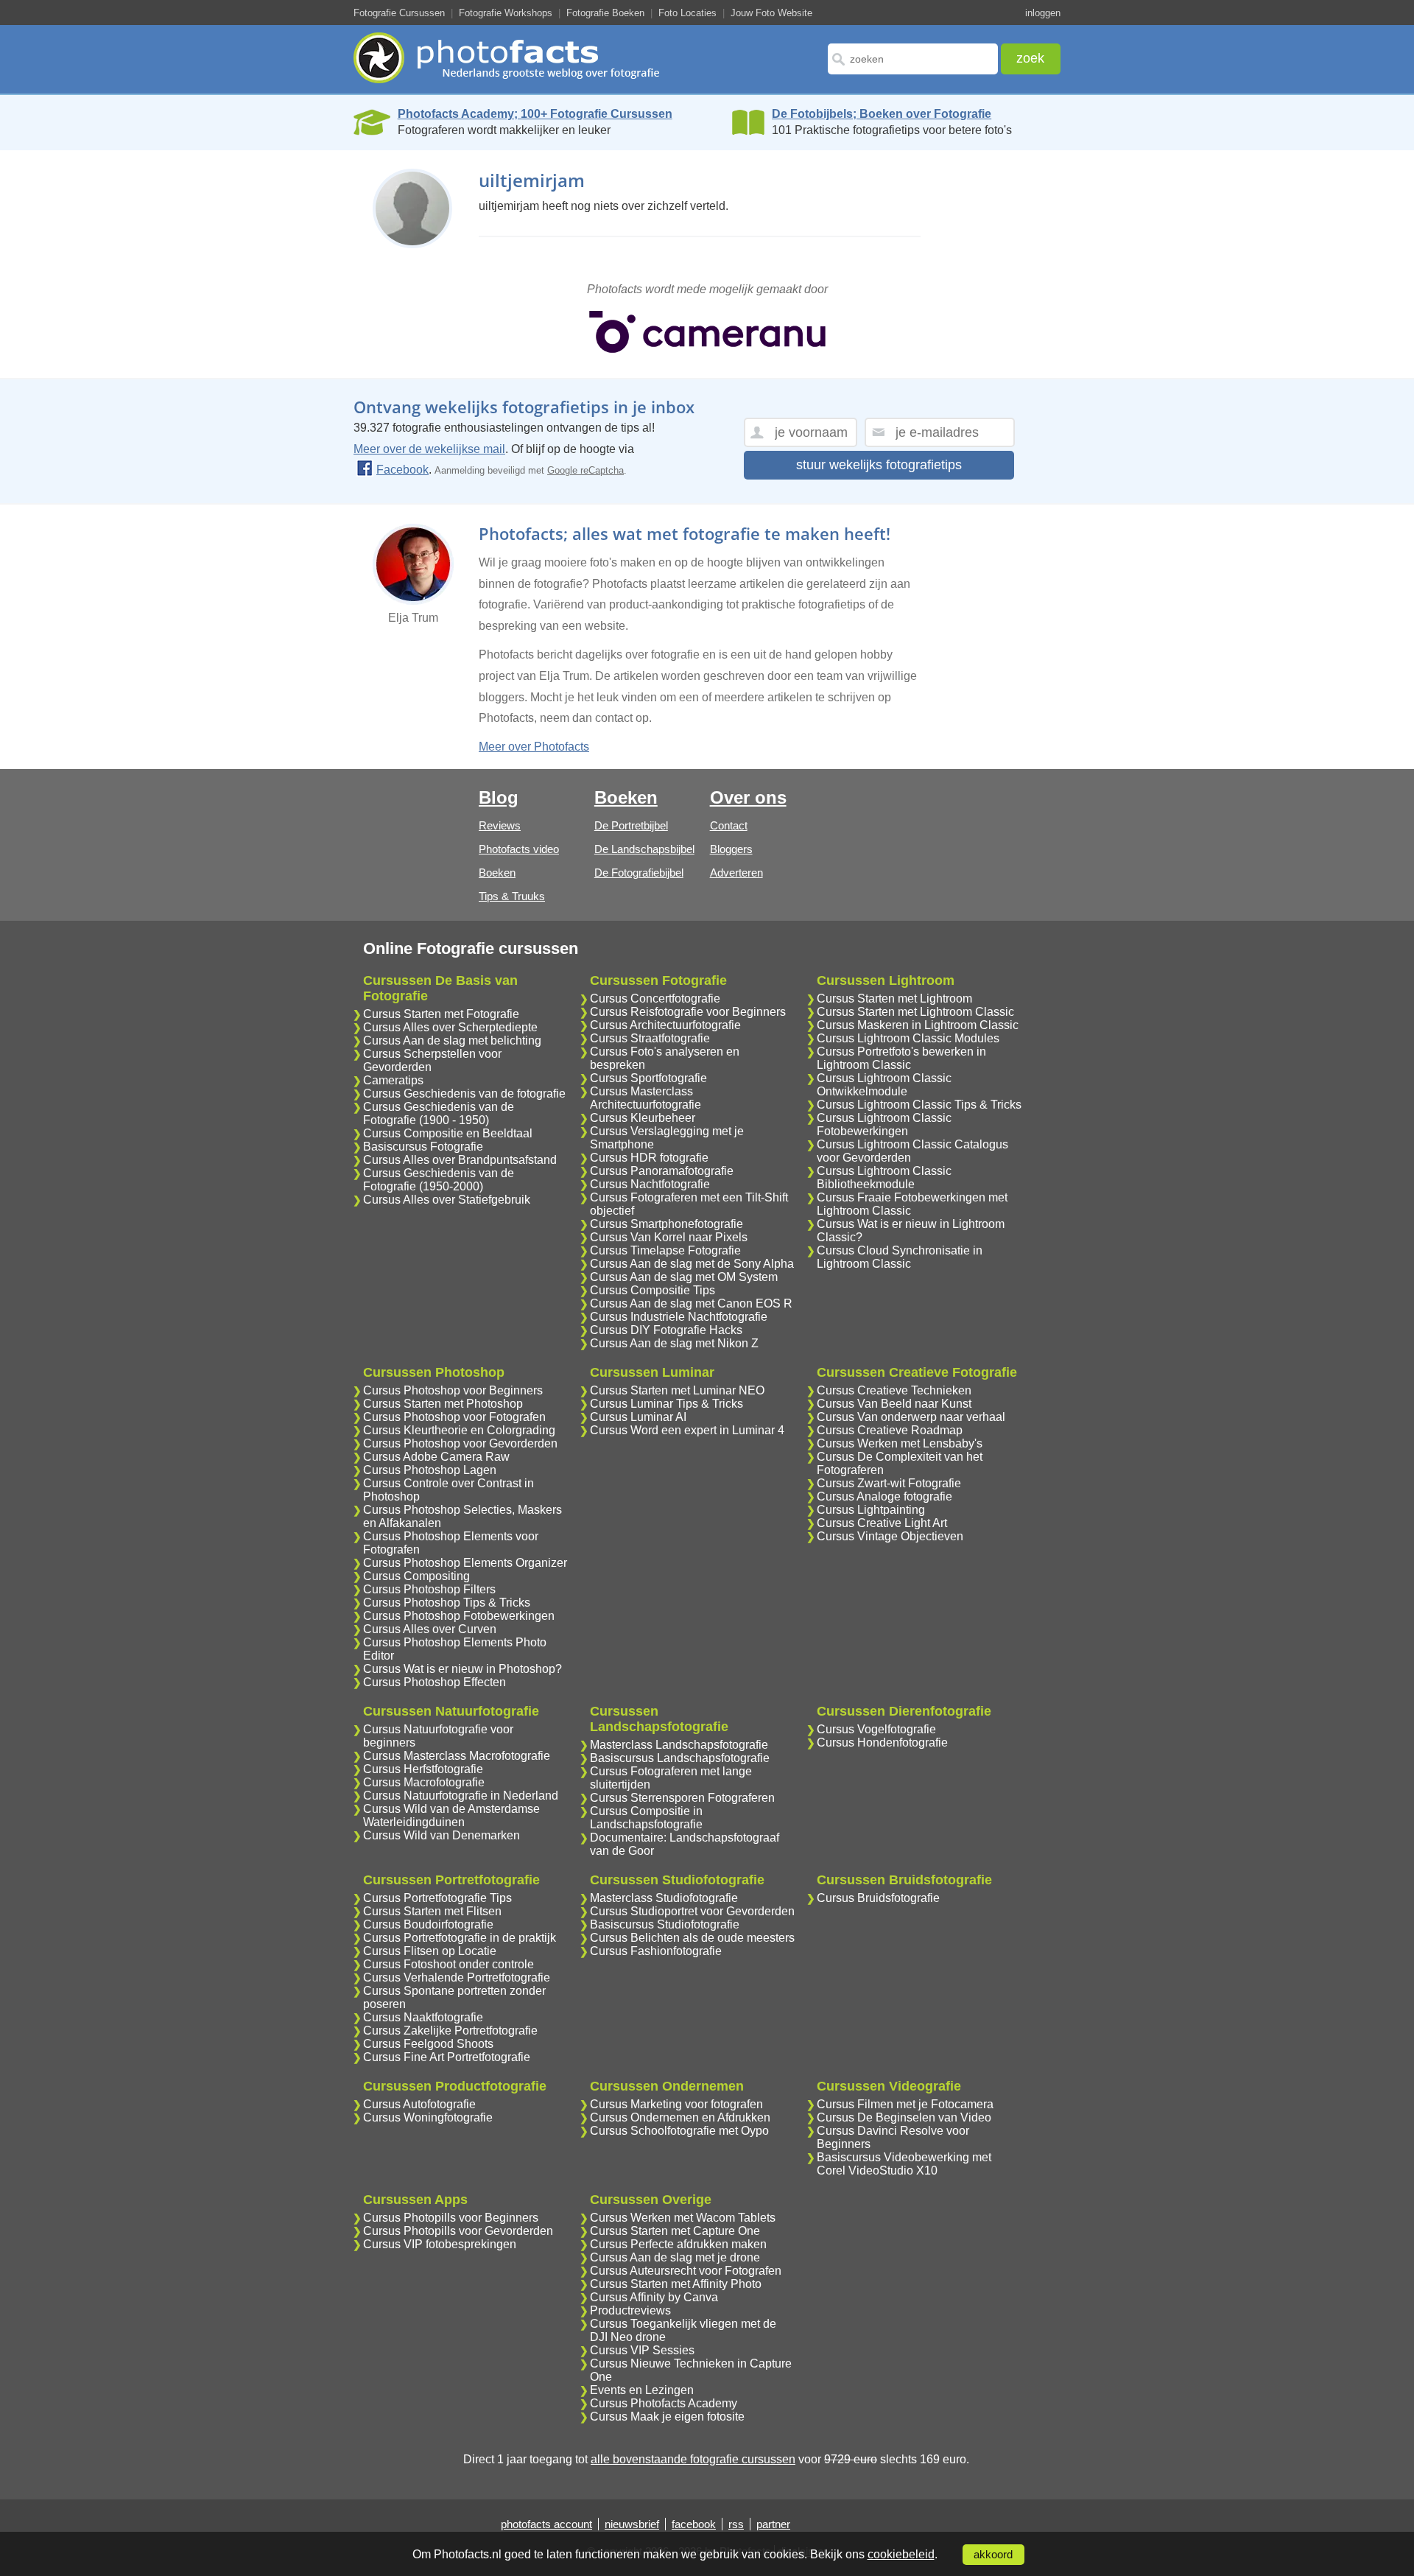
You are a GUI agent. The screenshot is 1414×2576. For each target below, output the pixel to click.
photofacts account (546, 2524)
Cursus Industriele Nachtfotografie (679, 1317)
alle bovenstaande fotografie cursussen (693, 2459)
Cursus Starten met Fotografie (441, 1014)
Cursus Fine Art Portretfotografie (447, 2057)
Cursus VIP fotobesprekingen (440, 2244)
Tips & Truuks (512, 896)
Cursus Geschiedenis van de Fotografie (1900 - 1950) (439, 1113)
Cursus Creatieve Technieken (894, 1390)
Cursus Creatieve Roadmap (890, 1430)
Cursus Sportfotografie (648, 1078)
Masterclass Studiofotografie (664, 1898)
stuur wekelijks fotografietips (879, 465)
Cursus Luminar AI (638, 1417)
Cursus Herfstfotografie (423, 1769)
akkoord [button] (993, 2555)
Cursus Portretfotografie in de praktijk (460, 1938)
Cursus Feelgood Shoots (428, 2044)
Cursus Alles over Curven (430, 1629)
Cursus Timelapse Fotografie (665, 1250)
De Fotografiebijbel (639, 873)
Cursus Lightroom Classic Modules (908, 1038)
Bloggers (731, 849)
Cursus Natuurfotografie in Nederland (461, 1796)
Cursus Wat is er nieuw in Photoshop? (462, 1669)
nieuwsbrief (632, 2524)
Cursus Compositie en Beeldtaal (448, 1133)
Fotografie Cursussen (399, 13)
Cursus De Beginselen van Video (904, 2117)
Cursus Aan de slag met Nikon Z (674, 1343)
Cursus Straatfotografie (650, 1038)
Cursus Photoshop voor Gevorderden (460, 1443)
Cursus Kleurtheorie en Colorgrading (459, 1430)
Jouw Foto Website (771, 13)
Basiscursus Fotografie (423, 1147)
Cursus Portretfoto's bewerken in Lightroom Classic (901, 1058)
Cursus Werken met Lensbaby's (900, 1443)
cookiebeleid (901, 2554)
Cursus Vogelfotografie (876, 1729)
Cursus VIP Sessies (642, 2350)
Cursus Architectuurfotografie (665, 1025)
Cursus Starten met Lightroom (894, 999)
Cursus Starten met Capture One (675, 2231)
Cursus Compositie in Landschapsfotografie (646, 1818)
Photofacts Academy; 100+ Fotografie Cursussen (535, 114)
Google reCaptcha (585, 470)
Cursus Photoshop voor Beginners (453, 1390)
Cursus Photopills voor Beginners (451, 2218)
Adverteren (736, 873)
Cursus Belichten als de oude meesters (692, 1938)
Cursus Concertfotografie (655, 999)
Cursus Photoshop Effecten (435, 1682)
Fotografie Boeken (605, 13)
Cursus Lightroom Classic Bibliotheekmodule (884, 1178)
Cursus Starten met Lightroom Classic (915, 1012)
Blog (499, 797)
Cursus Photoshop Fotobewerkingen (459, 1616)
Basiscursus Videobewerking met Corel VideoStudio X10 (904, 2164)
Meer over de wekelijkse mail (429, 449)
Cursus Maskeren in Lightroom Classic (918, 1025)
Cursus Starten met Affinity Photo (676, 2284)
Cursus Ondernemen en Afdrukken (680, 2117)
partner (773, 2524)
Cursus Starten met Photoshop (443, 1404)
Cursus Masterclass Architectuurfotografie (646, 1098)
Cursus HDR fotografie (649, 1158)
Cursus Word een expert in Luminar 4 (687, 1430)
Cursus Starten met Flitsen (432, 1911)
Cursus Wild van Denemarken (442, 1835)
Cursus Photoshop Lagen (430, 1470)
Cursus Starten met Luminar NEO (677, 1390)
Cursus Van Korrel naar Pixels (669, 1237)
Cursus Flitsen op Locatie (430, 1951)
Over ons (748, 797)
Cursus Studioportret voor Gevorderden (692, 1911)
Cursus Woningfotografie (428, 2117)
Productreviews (630, 2310)
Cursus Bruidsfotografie (878, 1898)
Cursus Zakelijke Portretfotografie (450, 2031)
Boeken (497, 873)
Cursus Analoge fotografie (884, 1496)
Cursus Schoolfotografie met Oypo (679, 2131)
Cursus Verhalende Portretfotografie (457, 1977)
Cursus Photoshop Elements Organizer (465, 1563)
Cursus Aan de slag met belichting (452, 1040)
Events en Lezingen (642, 2390)
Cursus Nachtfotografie (650, 1184)
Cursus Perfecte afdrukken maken (678, 2244)
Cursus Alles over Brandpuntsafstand (460, 1160)
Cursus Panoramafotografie (662, 1171)
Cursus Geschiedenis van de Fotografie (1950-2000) (439, 1180)
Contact (729, 825)
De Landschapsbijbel (644, 849)
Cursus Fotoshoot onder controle (449, 1964)
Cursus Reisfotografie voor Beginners (688, 1012)
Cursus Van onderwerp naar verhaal (911, 1417)
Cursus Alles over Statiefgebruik (447, 1200)
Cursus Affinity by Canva (654, 2297)
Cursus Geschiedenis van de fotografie (464, 1094)
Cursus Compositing (416, 1576)
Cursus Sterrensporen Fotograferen (682, 1798)
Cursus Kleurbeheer (643, 1118)
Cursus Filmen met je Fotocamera (905, 2104)
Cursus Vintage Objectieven (890, 1536)
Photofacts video (519, 849)
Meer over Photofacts (534, 747)
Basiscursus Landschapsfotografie (680, 1758)
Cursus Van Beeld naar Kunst (894, 1404)
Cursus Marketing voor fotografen (676, 2104)
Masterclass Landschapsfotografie (679, 1745)
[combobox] (913, 59)
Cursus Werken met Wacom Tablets (683, 2218)
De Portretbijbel (631, 825)
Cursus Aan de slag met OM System (684, 1277)
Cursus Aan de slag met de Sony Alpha (692, 1264)
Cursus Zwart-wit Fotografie (889, 1483)
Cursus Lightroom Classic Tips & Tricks (919, 1105)
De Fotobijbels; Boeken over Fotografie (882, 114)
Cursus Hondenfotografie (882, 1743)
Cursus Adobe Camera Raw (436, 1457)
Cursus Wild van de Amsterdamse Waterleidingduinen (451, 1815)
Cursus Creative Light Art (882, 1523)
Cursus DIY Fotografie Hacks (666, 1330)
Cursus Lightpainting (871, 1510)
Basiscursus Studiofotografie (665, 1924)
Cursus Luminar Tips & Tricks (666, 1404)
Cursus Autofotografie (419, 2104)
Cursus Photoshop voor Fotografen (454, 1417)
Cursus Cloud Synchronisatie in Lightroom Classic (900, 1257)
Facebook (402, 470)
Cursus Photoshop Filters (429, 1589)
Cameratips (393, 1080)
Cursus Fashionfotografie (656, 1951)
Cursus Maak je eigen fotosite (667, 2417)
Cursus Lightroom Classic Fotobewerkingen (884, 1124)
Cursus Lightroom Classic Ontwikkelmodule (884, 1085)
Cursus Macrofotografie (424, 1782)
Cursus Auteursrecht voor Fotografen (686, 2271)
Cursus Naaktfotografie (423, 2017)
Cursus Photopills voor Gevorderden (458, 2231)
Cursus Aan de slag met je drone (675, 2257)
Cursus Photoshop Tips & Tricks (447, 1603)
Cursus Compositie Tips (653, 1290)
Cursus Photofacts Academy (664, 2403)
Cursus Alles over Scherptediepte (450, 1027)
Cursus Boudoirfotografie (428, 1924)
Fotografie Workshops (506, 13)
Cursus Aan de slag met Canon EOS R (691, 1303)
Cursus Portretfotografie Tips (437, 1898)
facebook (694, 2524)
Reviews (500, 825)
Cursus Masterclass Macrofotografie (457, 1756)
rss (736, 2524)
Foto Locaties (687, 13)
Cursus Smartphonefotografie (666, 1224)
